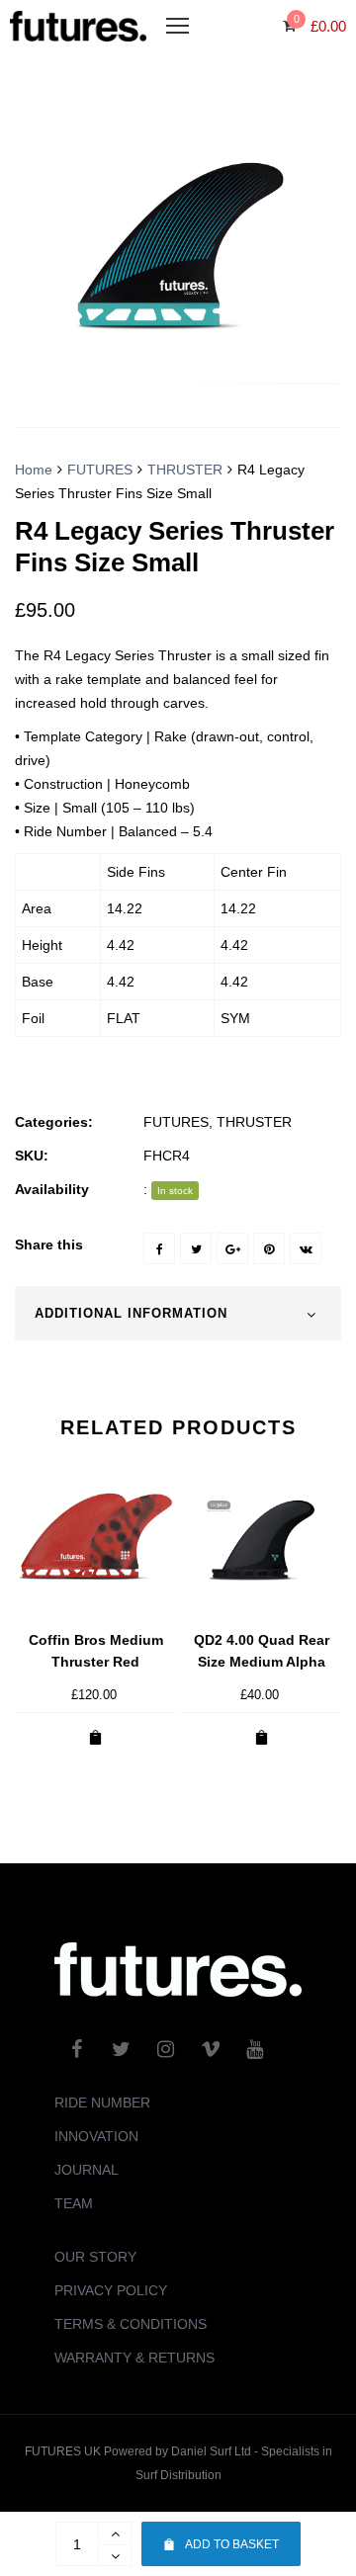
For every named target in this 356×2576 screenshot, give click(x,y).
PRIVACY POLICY (111, 2290)
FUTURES (100, 470)
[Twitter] (196, 1248)
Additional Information (131, 1313)
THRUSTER (185, 470)
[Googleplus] (232, 1248)
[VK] (306, 1248)
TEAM (74, 2203)
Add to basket (232, 2544)
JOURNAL (87, 2170)
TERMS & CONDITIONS (131, 2324)
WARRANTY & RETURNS (134, 2358)
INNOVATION (96, 2136)
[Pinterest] (269, 1248)
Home (34, 470)
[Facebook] (159, 1248)
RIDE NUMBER (102, 2103)
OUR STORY (95, 2257)
